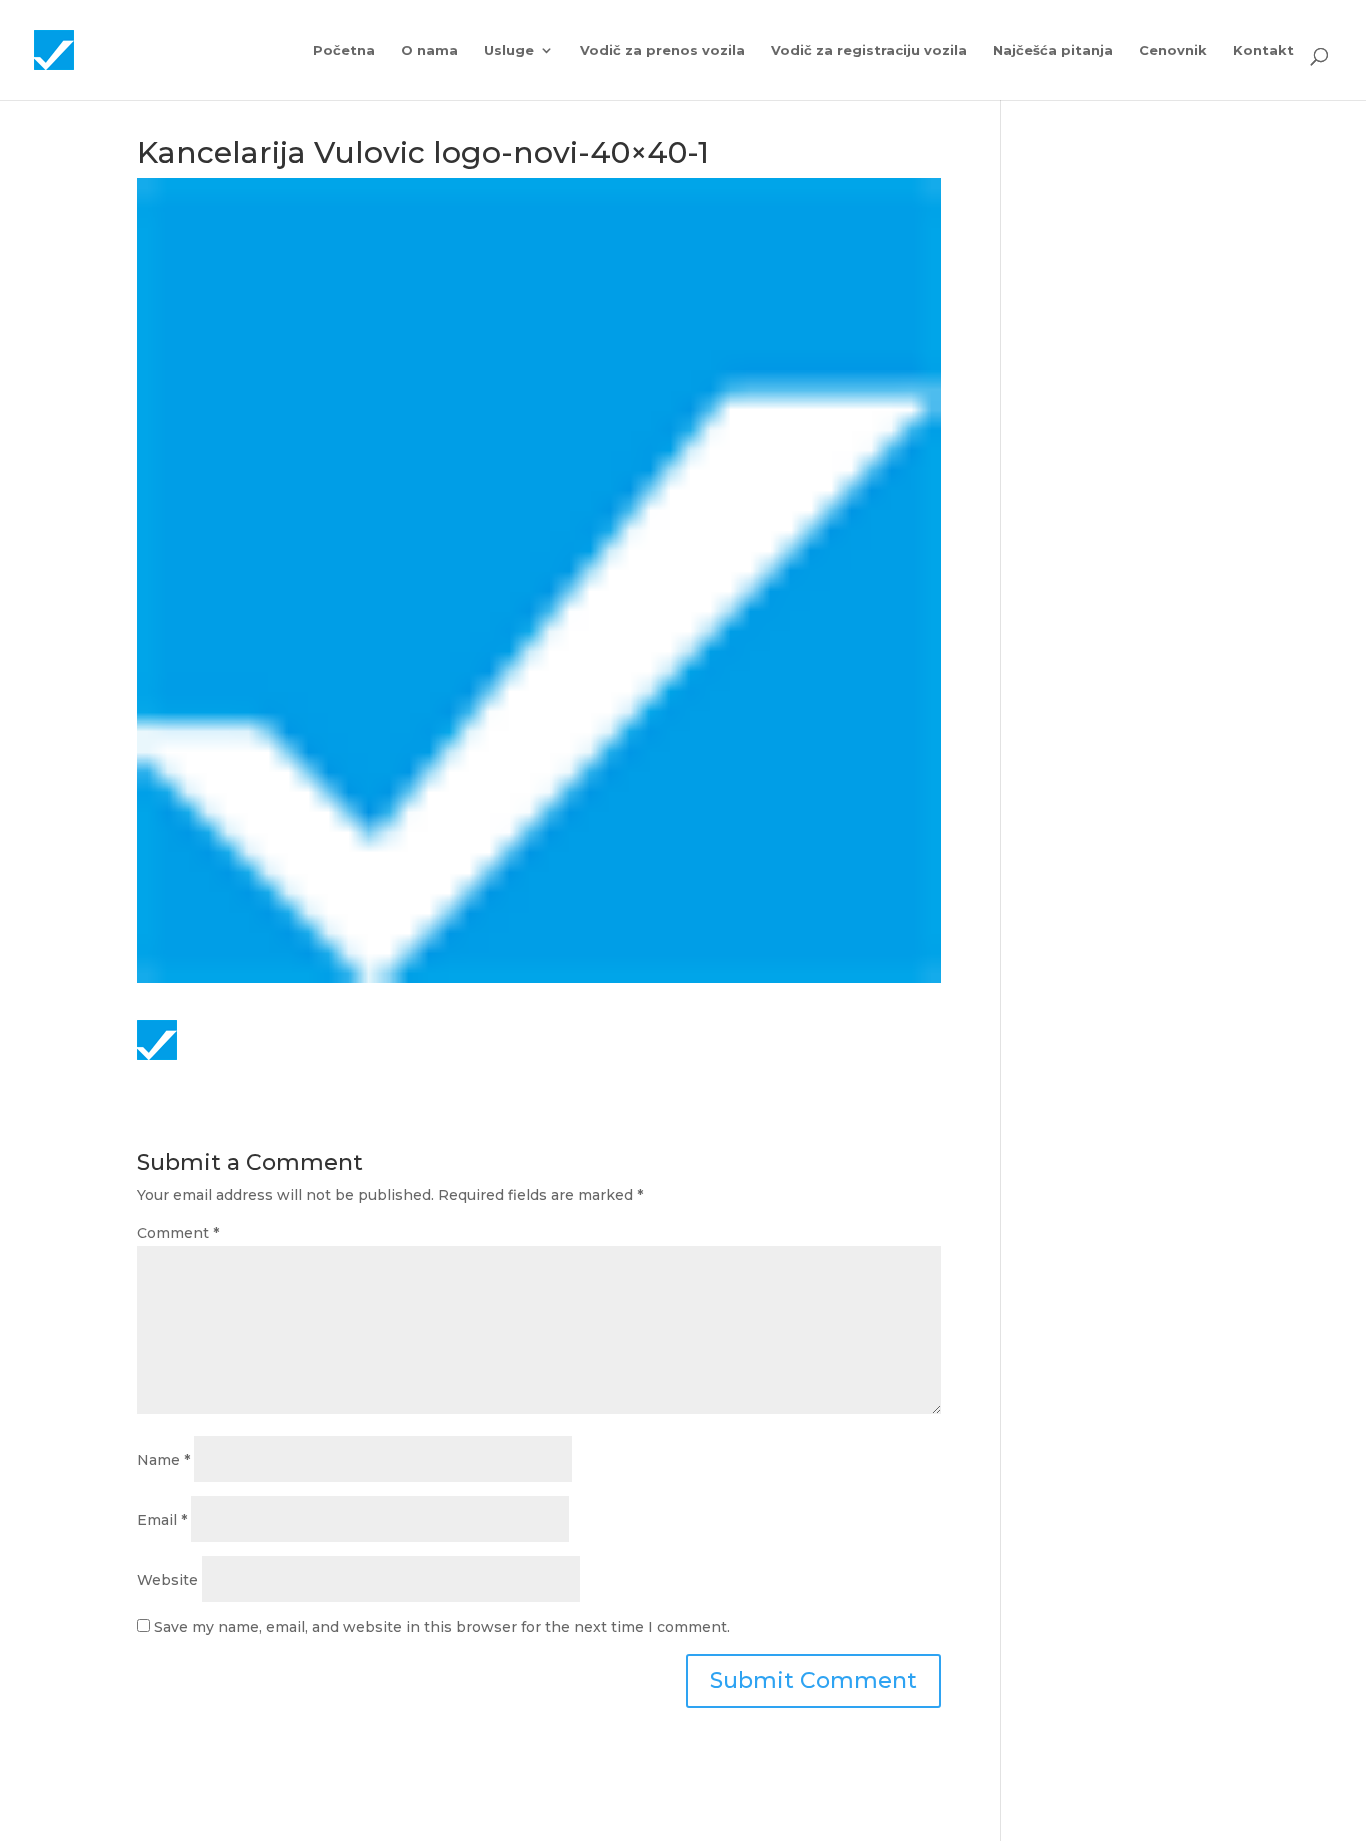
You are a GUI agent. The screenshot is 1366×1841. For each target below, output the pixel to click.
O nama (429, 50)
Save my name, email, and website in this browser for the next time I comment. (442, 1627)
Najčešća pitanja (1053, 50)
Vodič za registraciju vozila (869, 50)
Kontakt (1263, 50)
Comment (178, 1233)
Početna (344, 50)
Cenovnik (1173, 50)
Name (163, 1460)
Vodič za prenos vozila (662, 50)
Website (167, 1580)
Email (162, 1520)
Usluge (509, 50)
